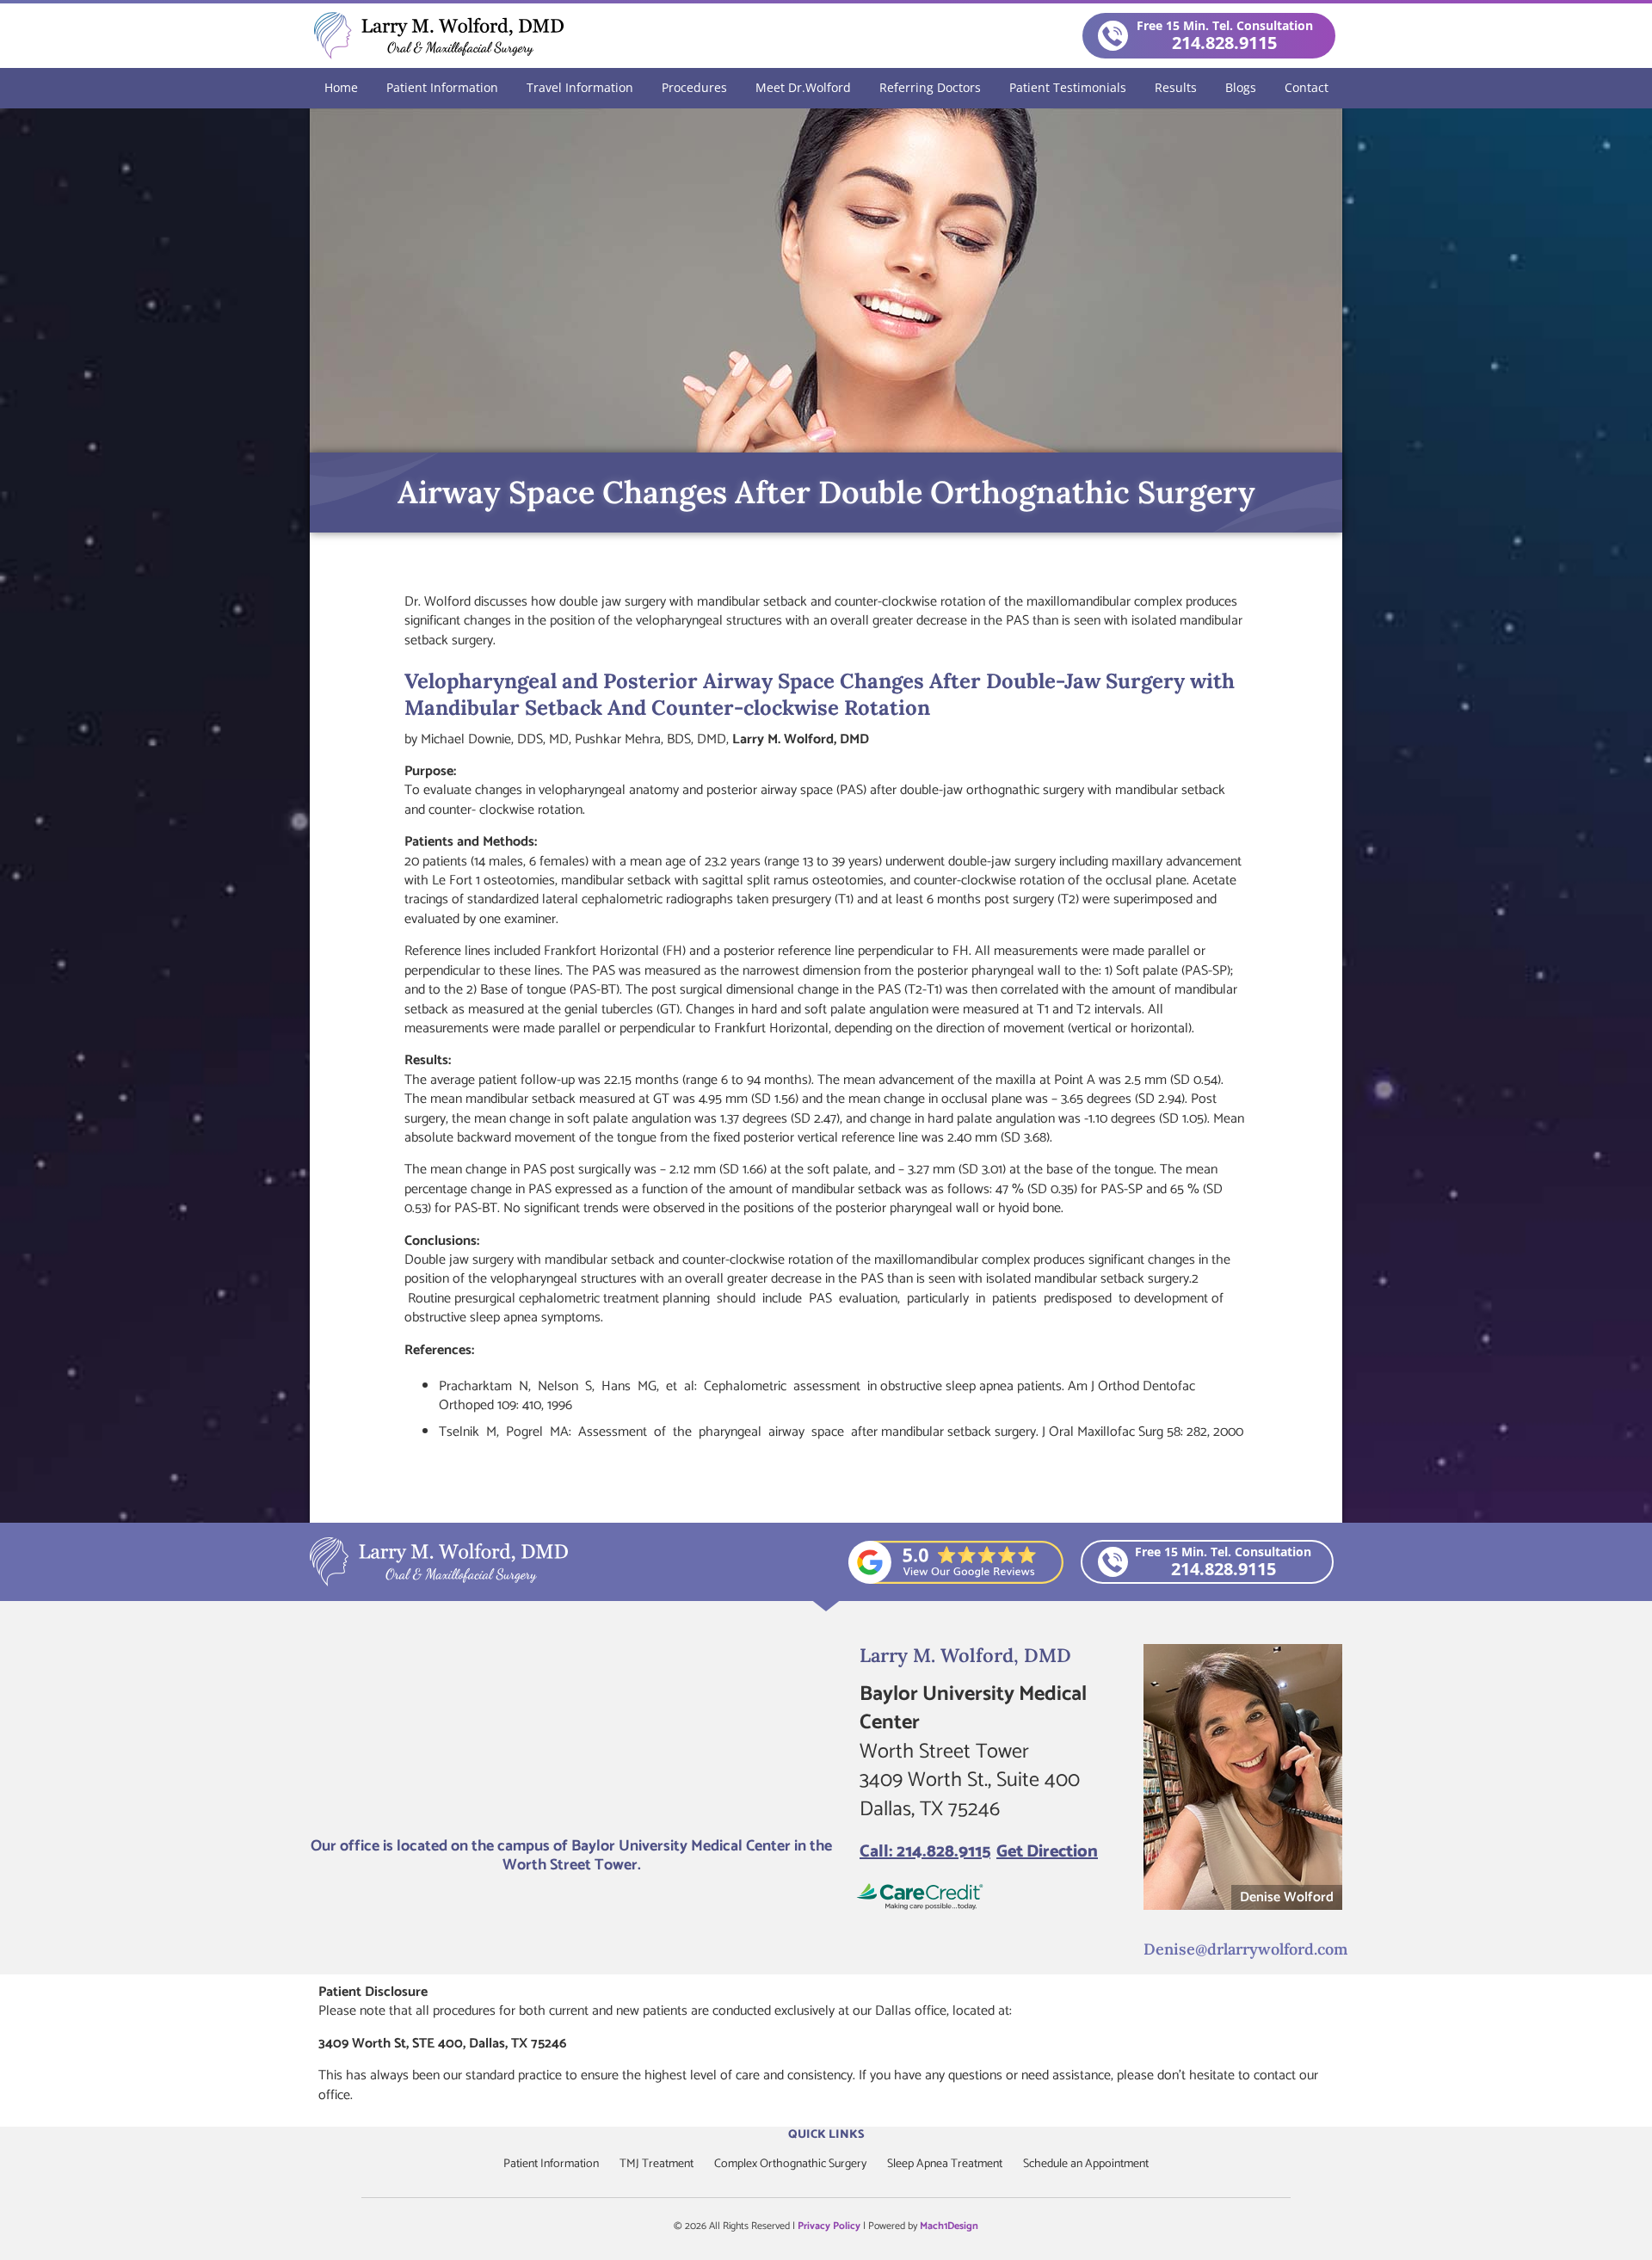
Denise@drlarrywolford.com (1245, 1949)
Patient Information (442, 87)
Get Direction (1047, 1852)
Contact (1307, 87)
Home (341, 87)
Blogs (1241, 87)
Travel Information (580, 87)
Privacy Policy (829, 2226)
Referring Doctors (930, 87)
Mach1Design (949, 2226)
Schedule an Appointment (1086, 2164)
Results (1176, 87)
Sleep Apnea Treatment (945, 2164)
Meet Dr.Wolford (803, 87)
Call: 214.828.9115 (925, 1852)
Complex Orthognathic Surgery (790, 2164)
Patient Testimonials (1068, 87)
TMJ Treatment (656, 2164)
